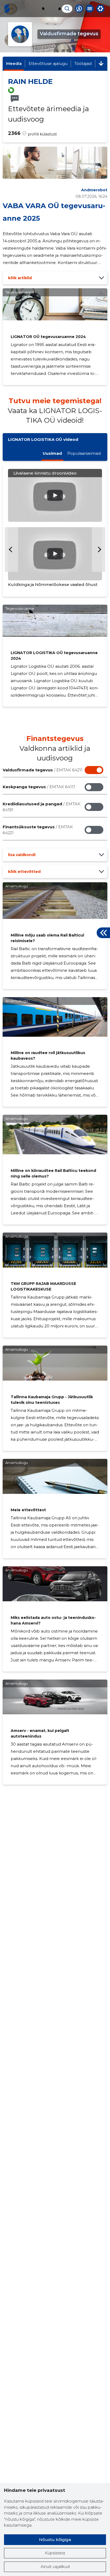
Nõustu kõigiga (55, 2540)
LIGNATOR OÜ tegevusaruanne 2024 (48, 337)
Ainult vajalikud (55, 2567)
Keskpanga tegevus (39, 787)
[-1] (11, 549)
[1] (99, 549)
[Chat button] (79, 9)
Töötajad (83, 63)
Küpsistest (55, 2553)
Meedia (14, 63)
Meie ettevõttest (28, 1510)
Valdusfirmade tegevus (43, 770)
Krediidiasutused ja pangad (42, 807)
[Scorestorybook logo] (7, 9)
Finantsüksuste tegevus (38, 830)
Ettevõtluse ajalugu (48, 63)
